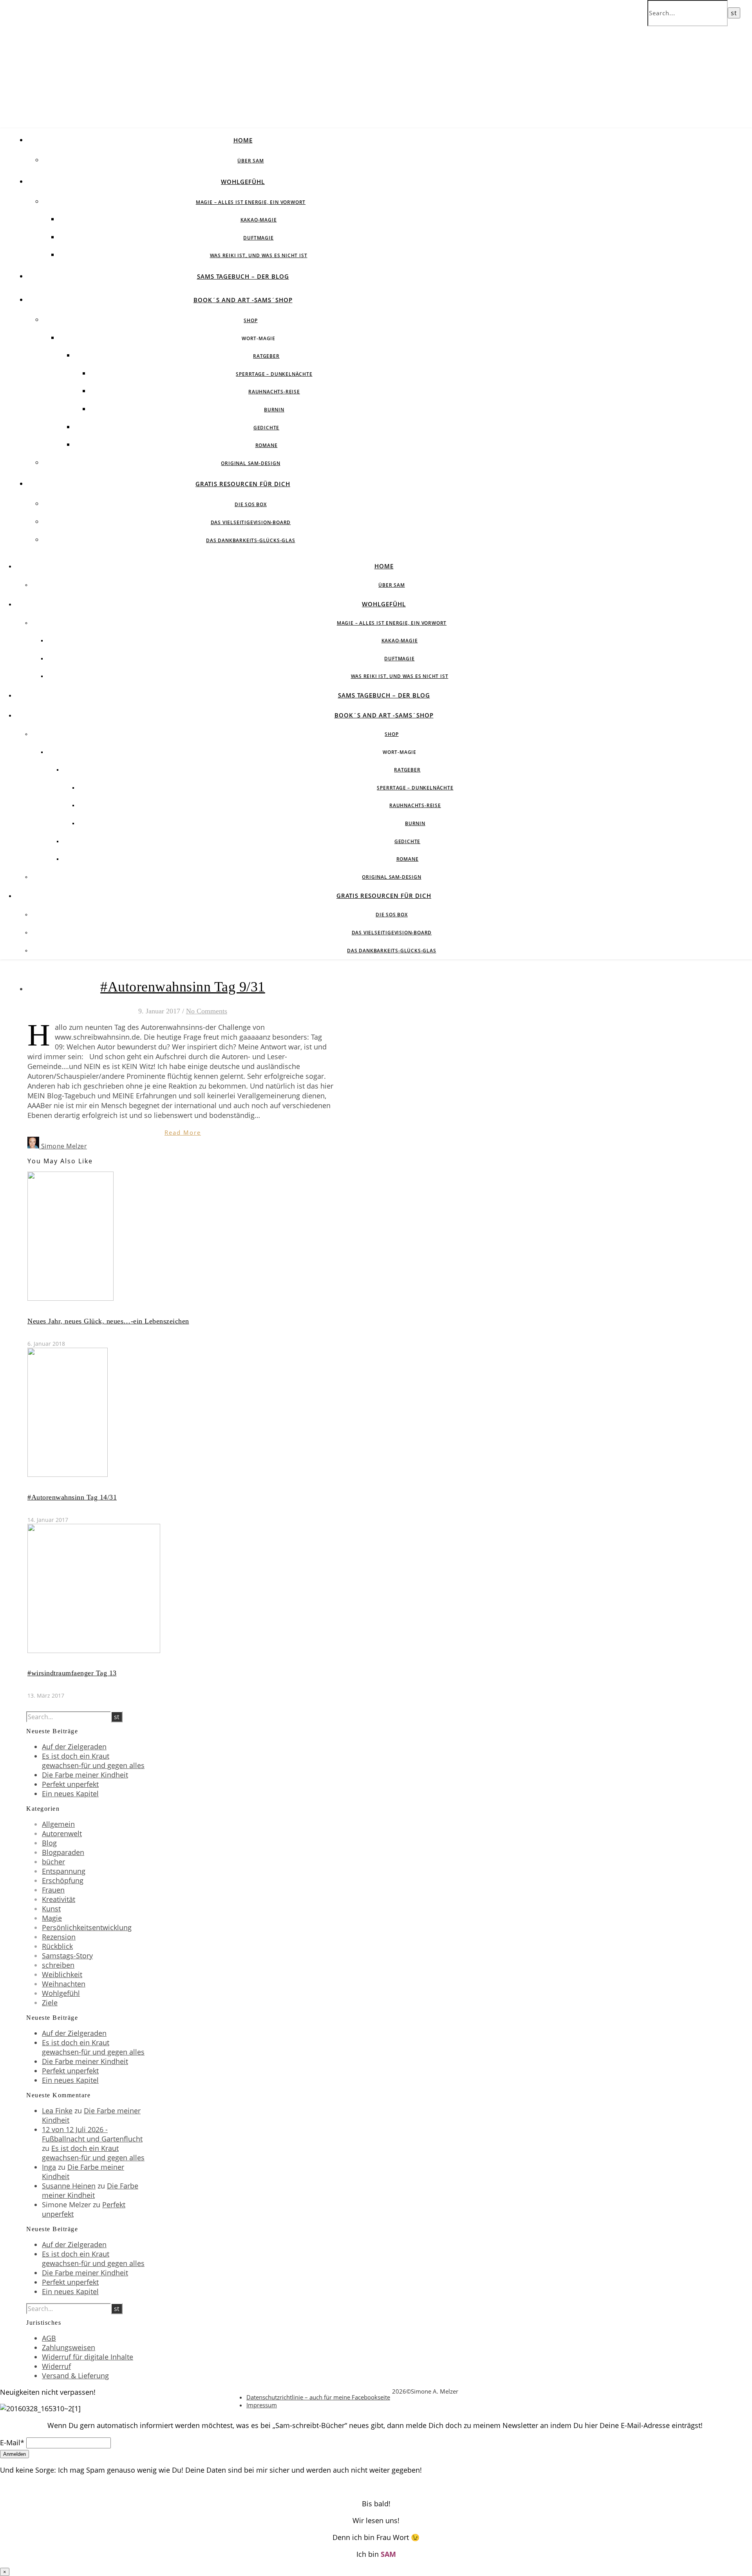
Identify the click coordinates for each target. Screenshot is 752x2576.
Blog (49, 1843)
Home (243, 140)
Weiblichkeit (62, 1974)
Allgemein (58, 1824)
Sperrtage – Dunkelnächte (274, 374)
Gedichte (266, 428)
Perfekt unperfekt (70, 1784)
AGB (49, 2338)
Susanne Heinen (69, 2186)
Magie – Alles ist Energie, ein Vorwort (251, 202)
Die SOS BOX (251, 504)
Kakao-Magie (259, 220)
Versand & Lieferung (75, 2376)
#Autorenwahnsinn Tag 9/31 (183, 987)
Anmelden (14, 2454)
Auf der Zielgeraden (74, 1747)
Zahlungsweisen (69, 2347)
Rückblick (57, 1946)
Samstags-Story (67, 1956)
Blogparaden (63, 1852)
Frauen (53, 1890)
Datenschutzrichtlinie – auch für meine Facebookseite (318, 2397)
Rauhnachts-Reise (274, 392)
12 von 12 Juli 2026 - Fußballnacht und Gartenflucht (92, 2134)
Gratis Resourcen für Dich (243, 484)
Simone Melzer (64, 1146)
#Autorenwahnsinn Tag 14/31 (72, 1497)
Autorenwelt (62, 1833)
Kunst (51, 1909)
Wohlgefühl (243, 182)
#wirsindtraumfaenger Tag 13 (72, 1673)
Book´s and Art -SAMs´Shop (243, 300)
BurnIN (274, 410)
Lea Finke (57, 2111)
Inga (49, 2167)
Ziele (50, 2003)
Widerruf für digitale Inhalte (88, 2357)
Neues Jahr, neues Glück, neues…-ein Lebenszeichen (108, 1321)
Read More (183, 1132)
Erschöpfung (63, 1880)
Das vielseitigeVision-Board (251, 522)
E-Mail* (12, 2443)
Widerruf (56, 2366)
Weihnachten (64, 1984)
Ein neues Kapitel (70, 1794)
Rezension (59, 1937)
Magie (52, 1918)
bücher (53, 1862)
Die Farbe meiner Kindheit (85, 1775)
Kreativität (59, 1899)
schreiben (58, 1965)
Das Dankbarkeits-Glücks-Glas (250, 540)
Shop (250, 320)
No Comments (207, 1011)
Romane (267, 445)
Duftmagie (258, 238)
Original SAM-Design (250, 463)
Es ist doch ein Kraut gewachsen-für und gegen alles (93, 1761)
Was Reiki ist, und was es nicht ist (259, 255)
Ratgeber (266, 356)
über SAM (250, 161)
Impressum (262, 2405)
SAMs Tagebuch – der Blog (243, 276)
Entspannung (64, 1871)
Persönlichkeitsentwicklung (87, 1927)
